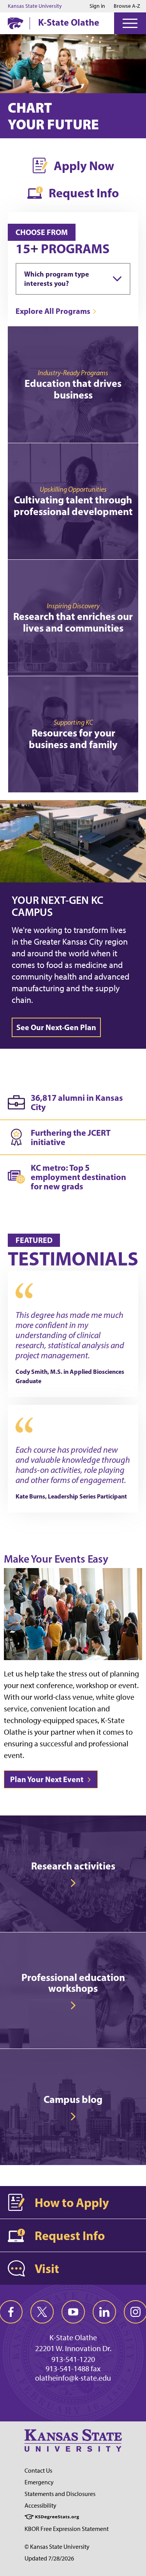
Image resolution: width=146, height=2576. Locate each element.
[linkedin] (104, 2312)
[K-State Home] (16, 23)
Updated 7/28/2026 (49, 2558)
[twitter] (42, 2312)
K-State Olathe (69, 22)
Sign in (97, 6)
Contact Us (38, 2471)
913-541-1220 (73, 2359)
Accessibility (40, 2506)
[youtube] (73, 2312)
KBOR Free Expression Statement (67, 2529)
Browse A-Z (127, 6)
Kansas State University (35, 6)
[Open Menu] (130, 23)
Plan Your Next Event (47, 1779)
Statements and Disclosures (60, 2494)
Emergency (39, 2482)
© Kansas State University (57, 2547)
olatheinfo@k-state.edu (73, 2378)
